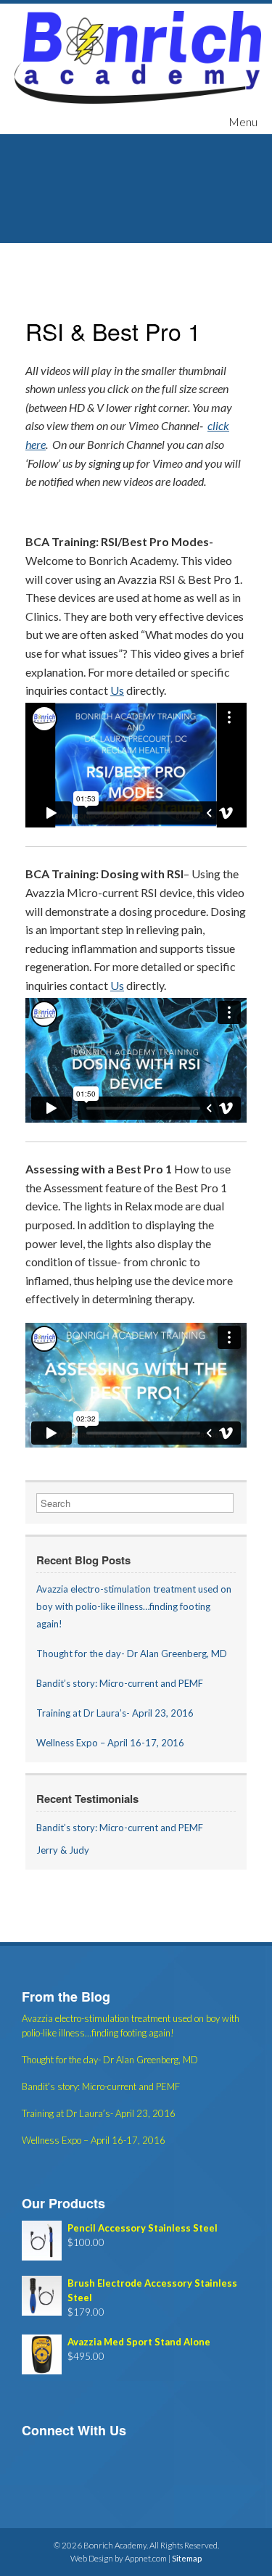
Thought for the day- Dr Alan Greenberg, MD (132, 1654)
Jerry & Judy (63, 1850)
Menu (243, 121)
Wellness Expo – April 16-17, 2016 (110, 1743)
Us (117, 690)
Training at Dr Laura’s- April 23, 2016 (115, 1713)
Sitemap (187, 2558)
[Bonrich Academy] (138, 57)
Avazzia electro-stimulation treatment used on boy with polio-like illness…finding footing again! (134, 1606)
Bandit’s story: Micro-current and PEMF (120, 1683)
